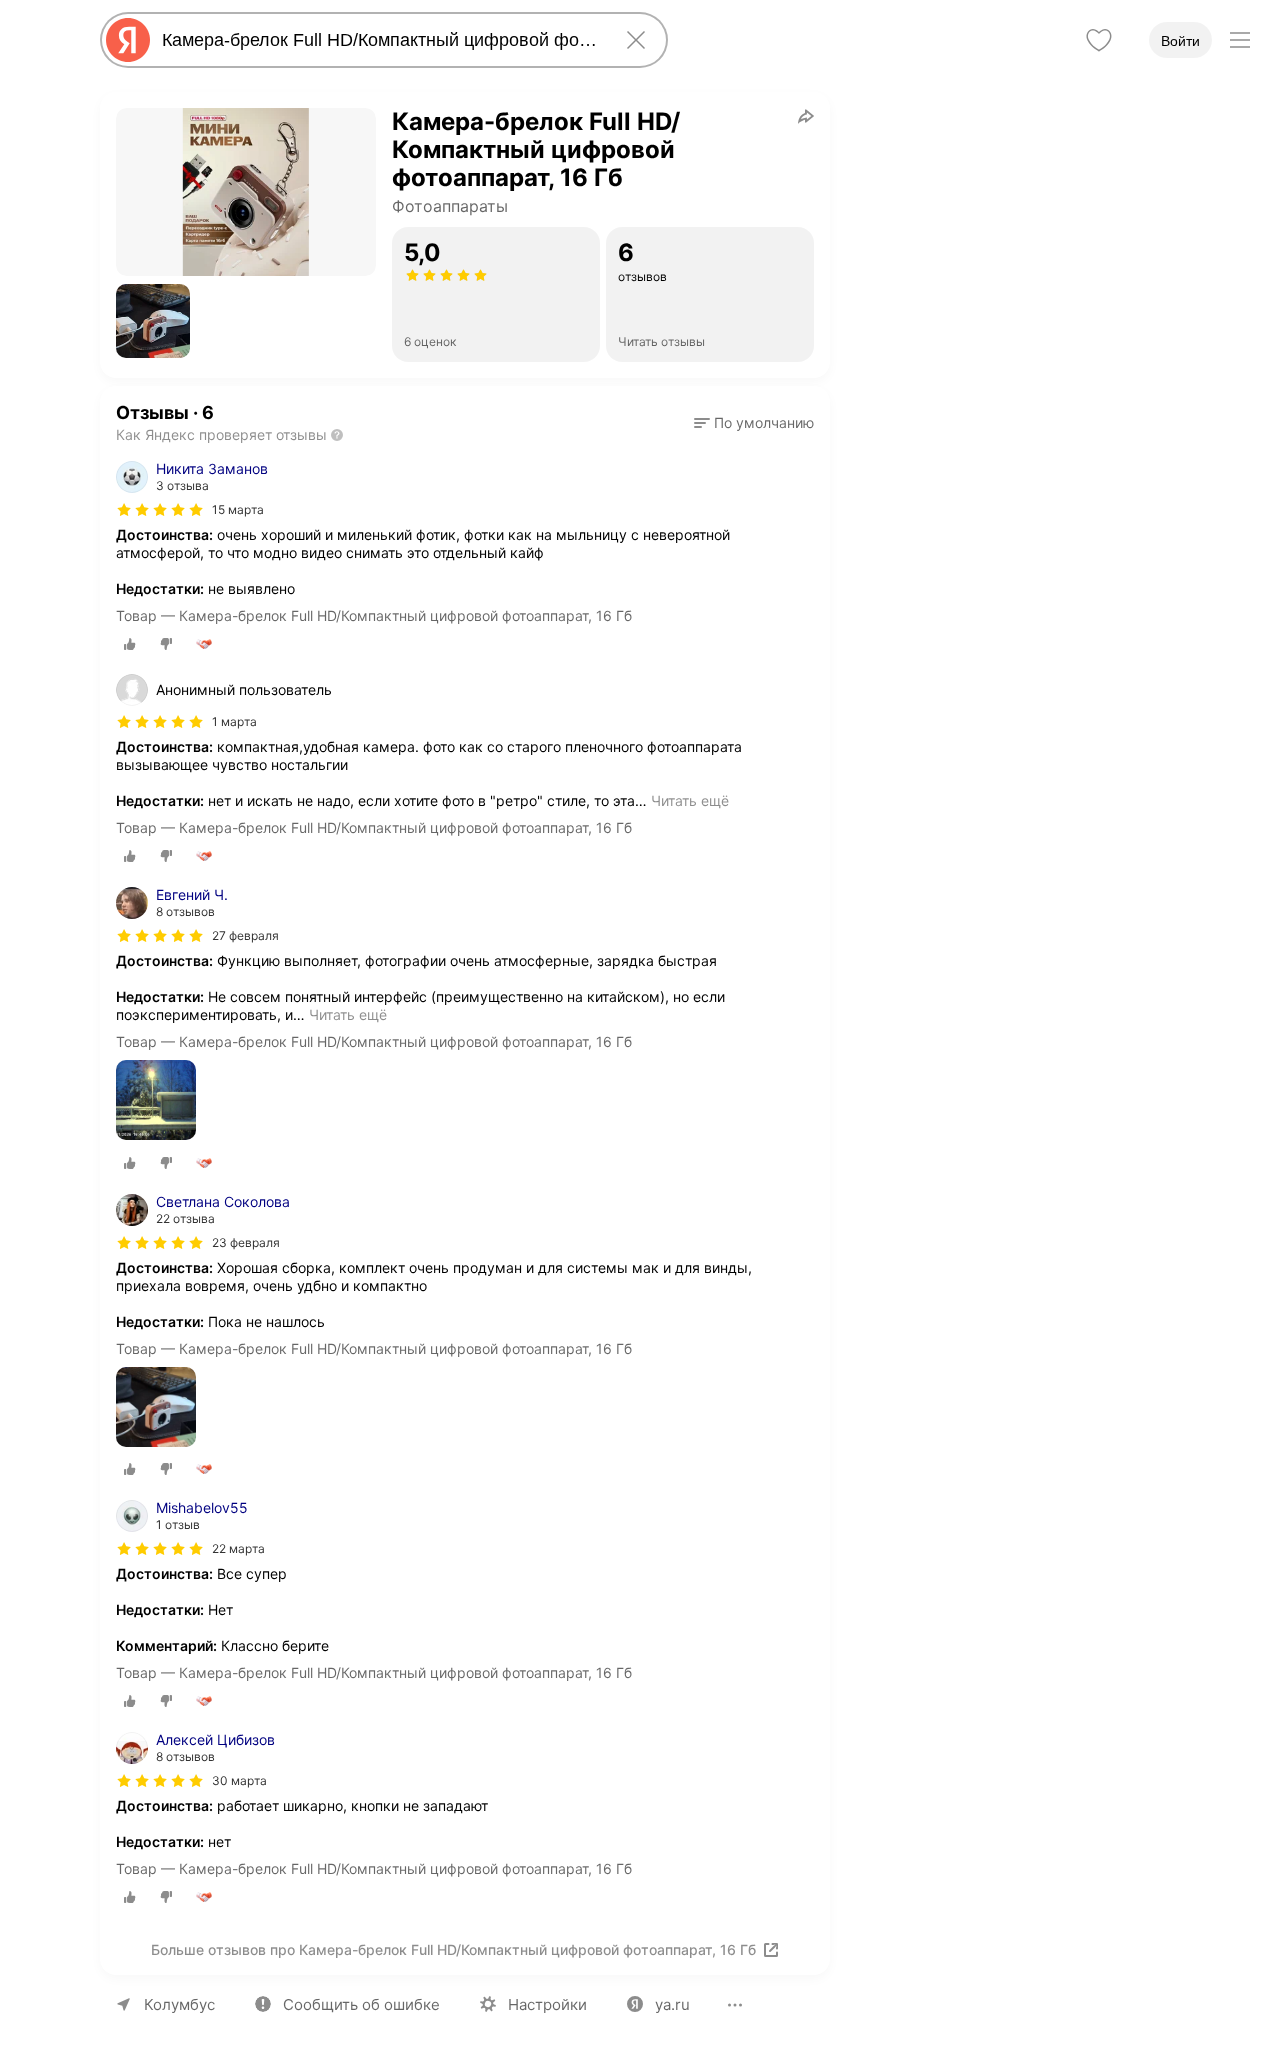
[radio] (130, 644)
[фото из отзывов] (156, 1101)
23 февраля (246, 1242)
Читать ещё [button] (690, 800)
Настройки (547, 2004)
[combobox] (380, 40)
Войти (1180, 41)
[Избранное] (1099, 40)
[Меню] (1240, 40)
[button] (153, 321)
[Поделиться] (806, 116)
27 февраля (245, 935)
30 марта (239, 1780)
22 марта (238, 1548)
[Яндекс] (128, 40)
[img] (160, 510)
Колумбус (179, 2004)
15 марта (238, 509)
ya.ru (672, 2004)
